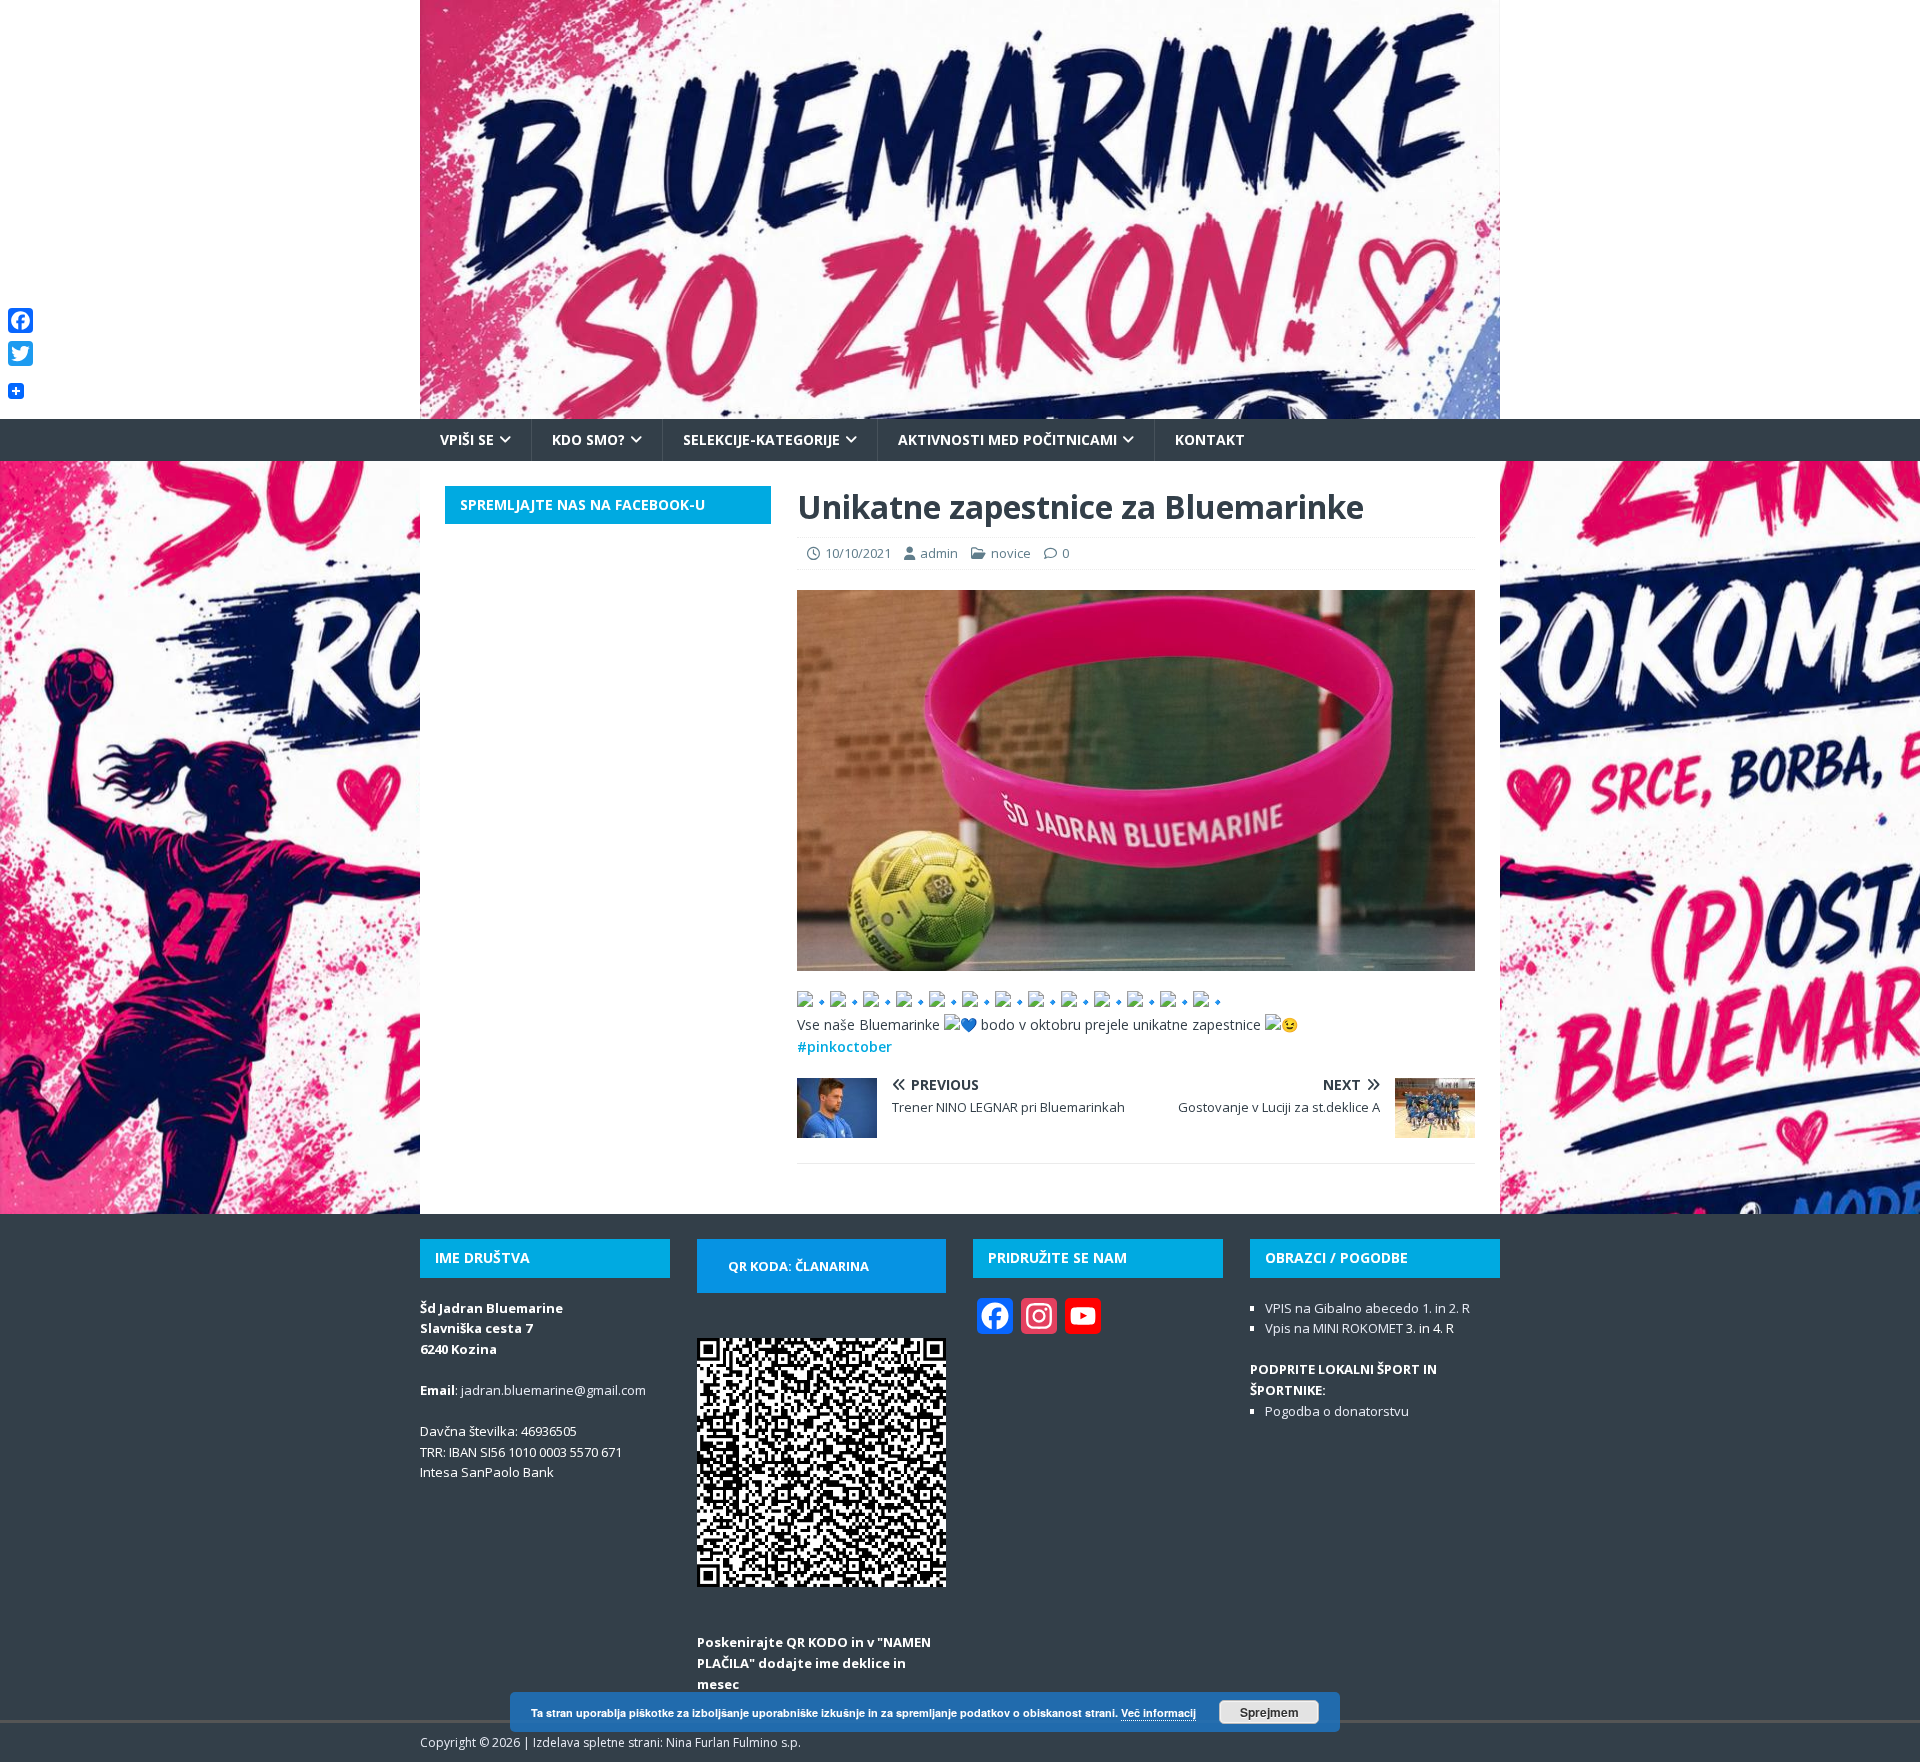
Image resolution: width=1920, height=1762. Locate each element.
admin (939, 553)
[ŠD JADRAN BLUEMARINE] (960, 406)
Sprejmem (1269, 1712)
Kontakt (1210, 439)
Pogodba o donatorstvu (1337, 1411)
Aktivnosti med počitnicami (1007, 439)
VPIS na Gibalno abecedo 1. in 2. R (1367, 1308)
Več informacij (1158, 1712)
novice (1011, 553)
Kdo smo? (588, 439)
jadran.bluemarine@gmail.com (553, 1390)
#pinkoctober (844, 1046)
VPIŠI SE (467, 439)
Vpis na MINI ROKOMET (1334, 1328)
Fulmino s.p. (767, 1742)
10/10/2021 (858, 553)
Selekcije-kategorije (761, 439)
